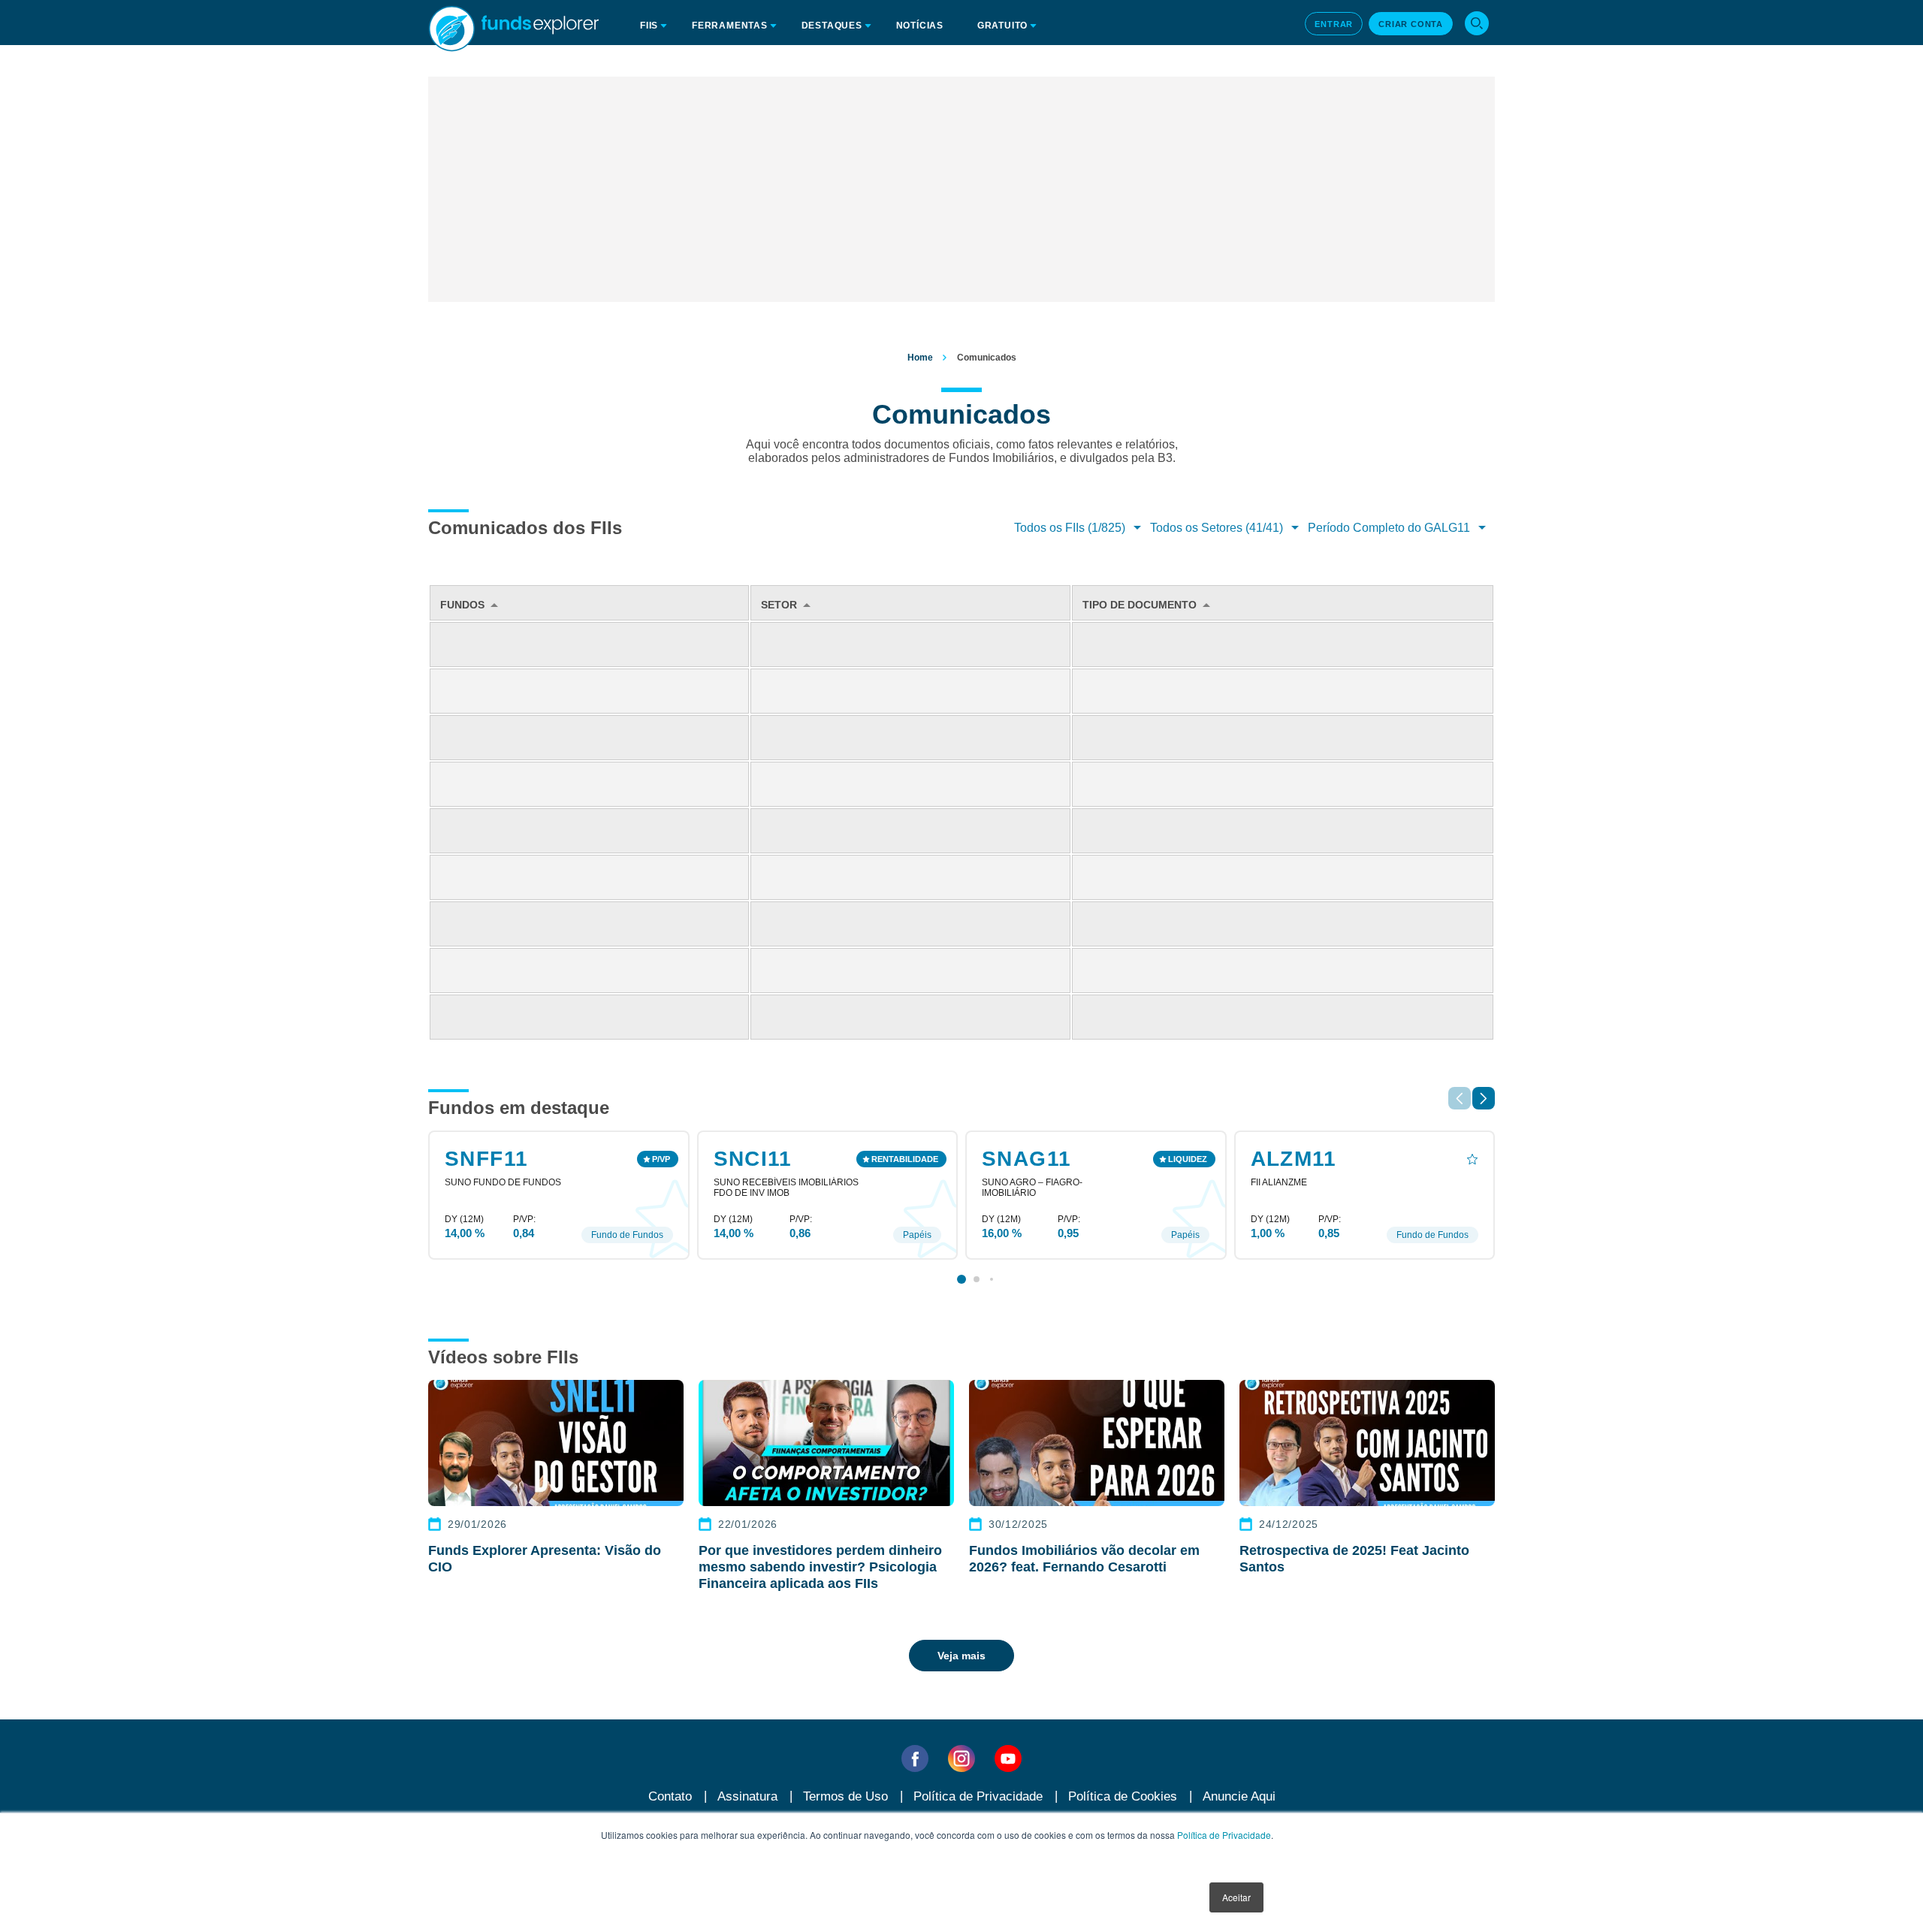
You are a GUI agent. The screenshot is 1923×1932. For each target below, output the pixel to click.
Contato (670, 1796)
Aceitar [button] (1236, 1897)
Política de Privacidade (1224, 1835)
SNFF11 (486, 1159)
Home (920, 358)
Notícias (920, 26)
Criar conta (1411, 24)
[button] (1484, 1098)
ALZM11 (1294, 1159)
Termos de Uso (845, 1796)
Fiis (649, 26)
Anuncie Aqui (1239, 1796)
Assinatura (747, 1796)
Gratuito (1002, 26)
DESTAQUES (832, 26)
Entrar (1334, 24)
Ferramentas (730, 26)
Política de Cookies (1123, 1796)
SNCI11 (753, 1159)
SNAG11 (1026, 1159)
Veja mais (961, 1656)
